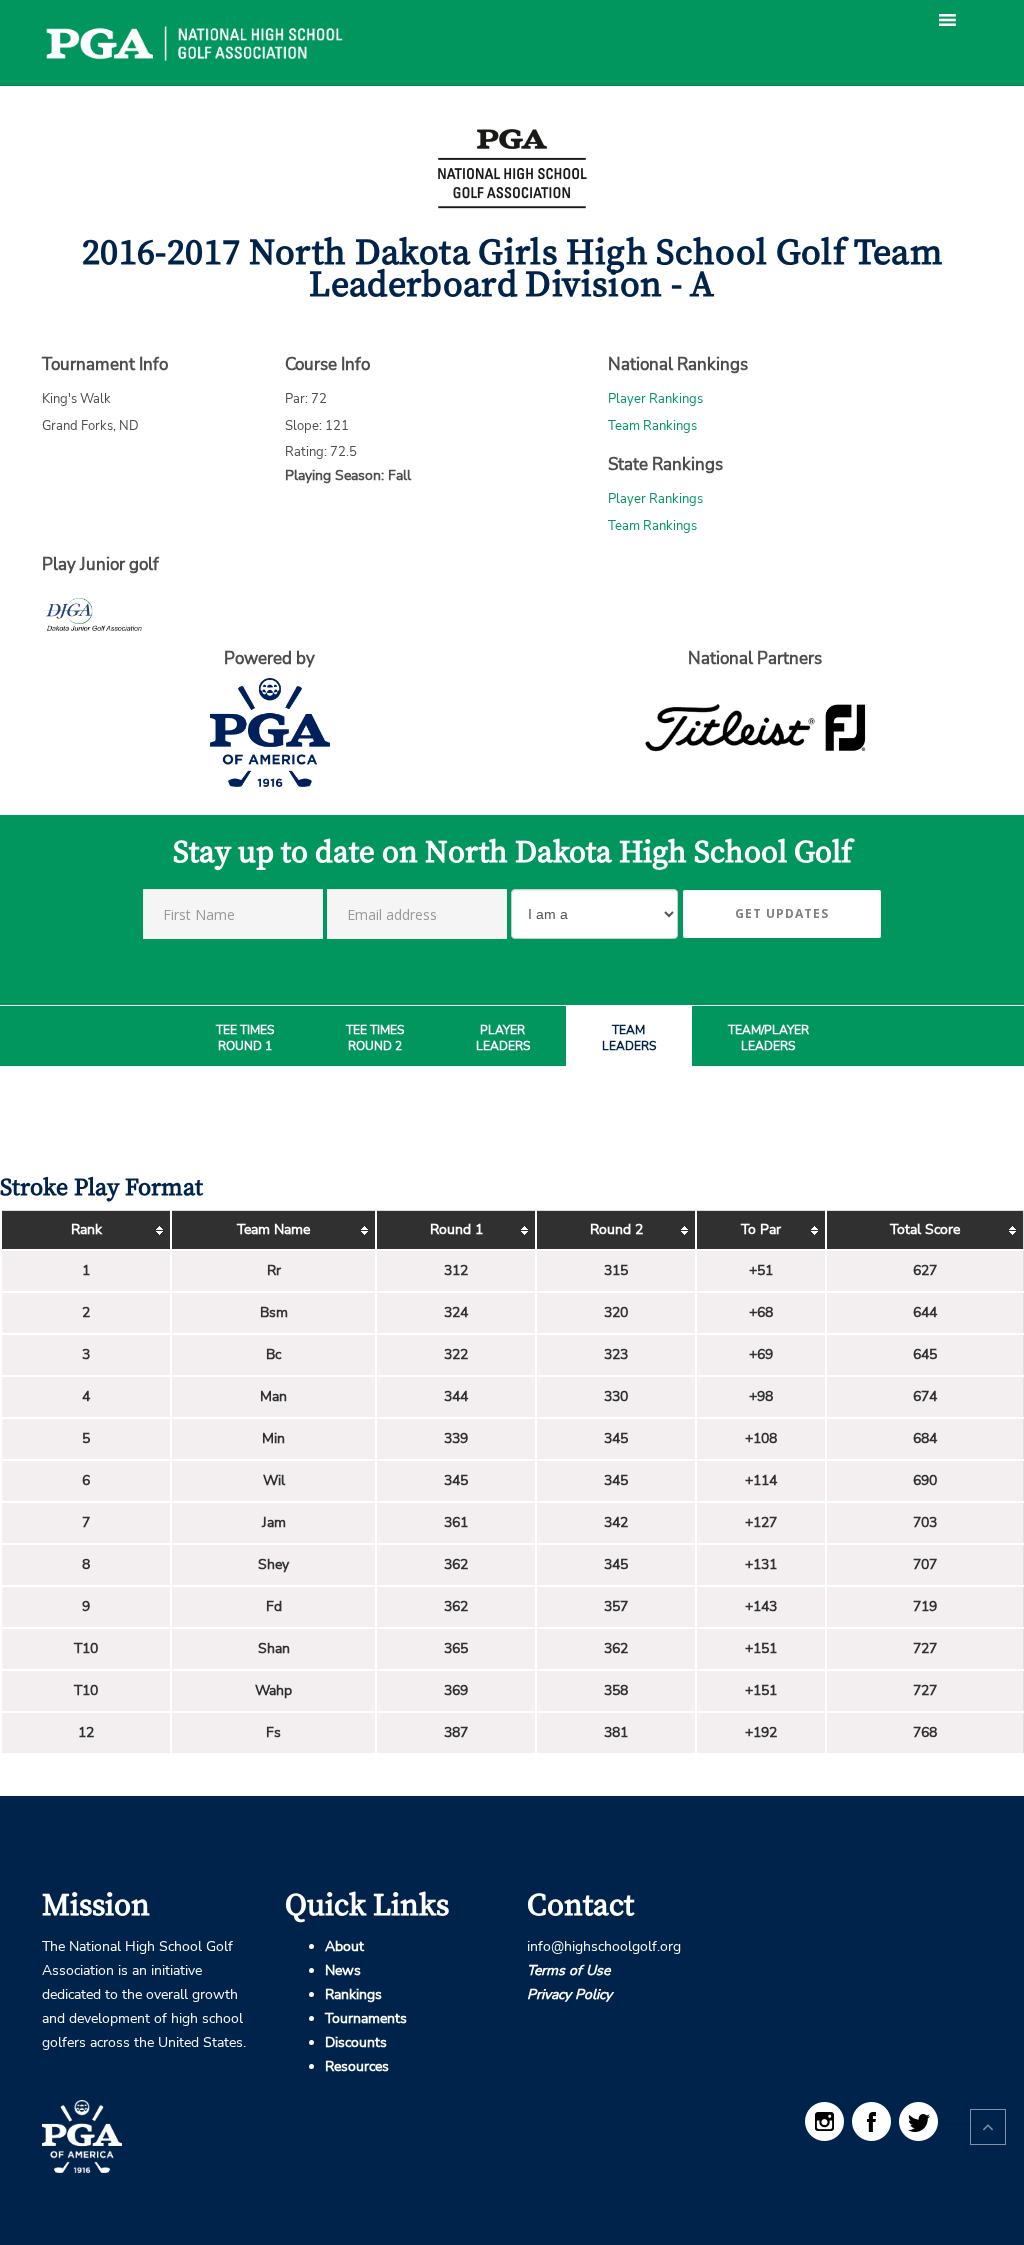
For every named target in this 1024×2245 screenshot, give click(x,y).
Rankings (353, 1994)
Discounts (356, 2042)
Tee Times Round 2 (375, 1038)
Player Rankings (655, 399)
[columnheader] (86, 1231)
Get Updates (782, 913)
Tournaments (366, 2018)
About (344, 1946)
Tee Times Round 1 (245, 1038)
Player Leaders (503, 1038)
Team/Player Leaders (768, 1038)
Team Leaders (629, 1038)
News (343, 1970)
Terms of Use (568, 1970)
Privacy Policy (569, 1994)
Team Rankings (652, 426)
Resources (357, 2066)
